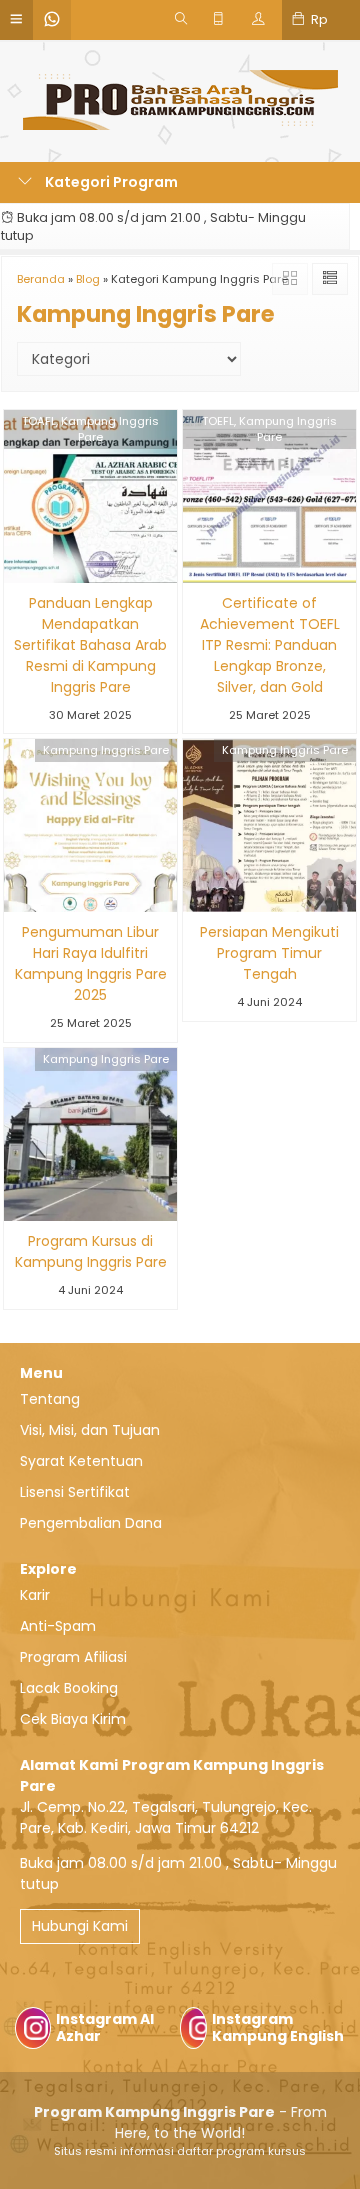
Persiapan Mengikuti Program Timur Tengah (269, 953)
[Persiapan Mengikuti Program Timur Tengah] (269, 825)
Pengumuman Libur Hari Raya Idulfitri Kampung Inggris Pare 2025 (91, 963)
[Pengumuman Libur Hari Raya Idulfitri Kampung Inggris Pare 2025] (90, 825)
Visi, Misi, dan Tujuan (90, 1430)
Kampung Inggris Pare (106, 750)
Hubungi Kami (80, 1926)
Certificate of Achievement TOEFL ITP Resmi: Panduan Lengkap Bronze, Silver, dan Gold (270, 645)
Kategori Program (110, 182)
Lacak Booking (69, 1688)
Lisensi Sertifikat (75, 1492)
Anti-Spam (58, 1626)
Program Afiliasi (73, 1657)
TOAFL (39, 421)
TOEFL (218, 421)
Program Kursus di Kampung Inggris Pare (91, 1251)
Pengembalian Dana (91, 1523)
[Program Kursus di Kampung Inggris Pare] (90, 1133)
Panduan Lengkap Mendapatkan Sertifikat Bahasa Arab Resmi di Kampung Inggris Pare (90, 645)
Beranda (41, 279)
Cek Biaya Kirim (73, 1719)
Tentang (50, 1399)
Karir (35, 1595)
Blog (88, 279)
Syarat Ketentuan (81, 1461)
